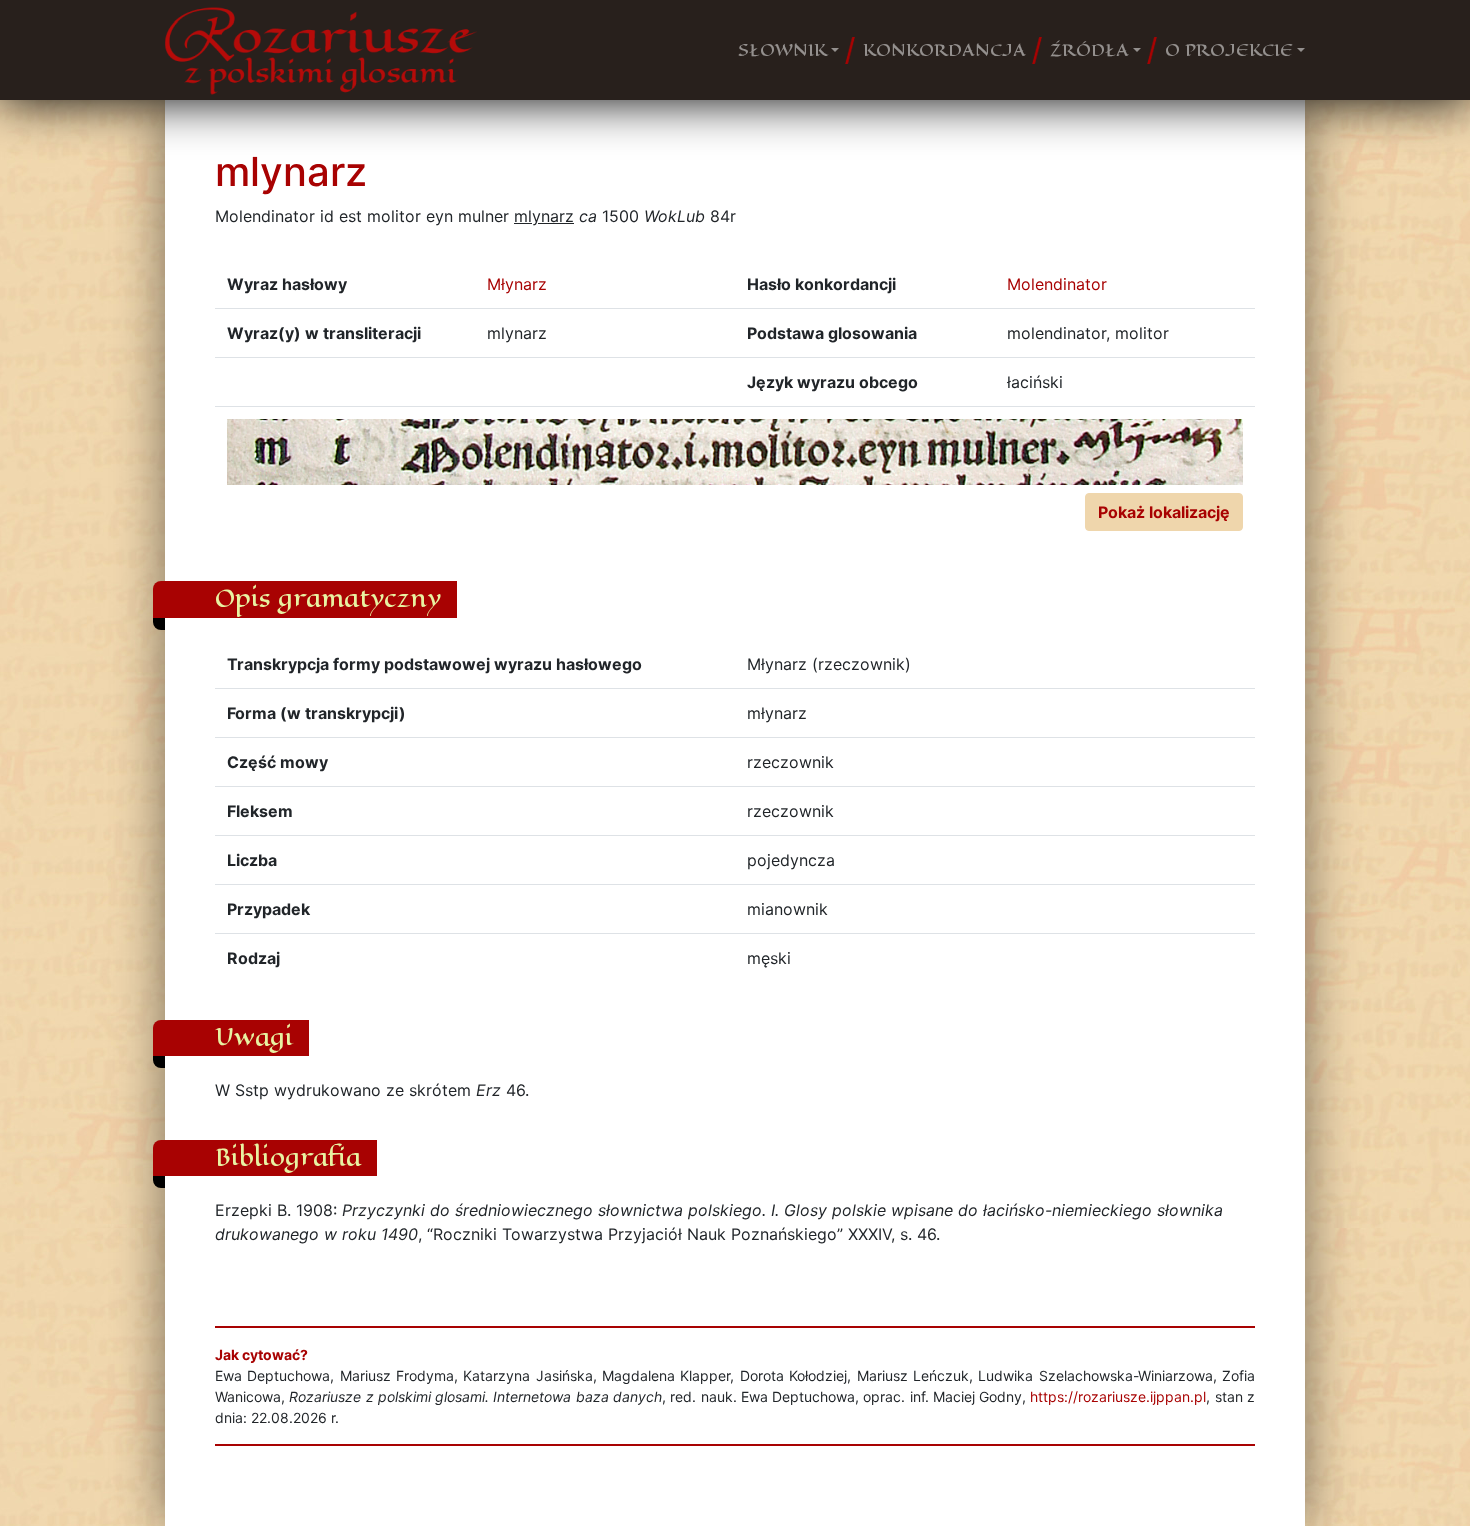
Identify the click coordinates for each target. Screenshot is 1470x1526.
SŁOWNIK (782, 50)
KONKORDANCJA (944, 50)
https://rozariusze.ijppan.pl (1118, 1396)
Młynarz (517, 284)
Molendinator (1057, 284)
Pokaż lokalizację (1164, 512)
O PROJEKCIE (1229, 50)
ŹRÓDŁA (1089, 50)
